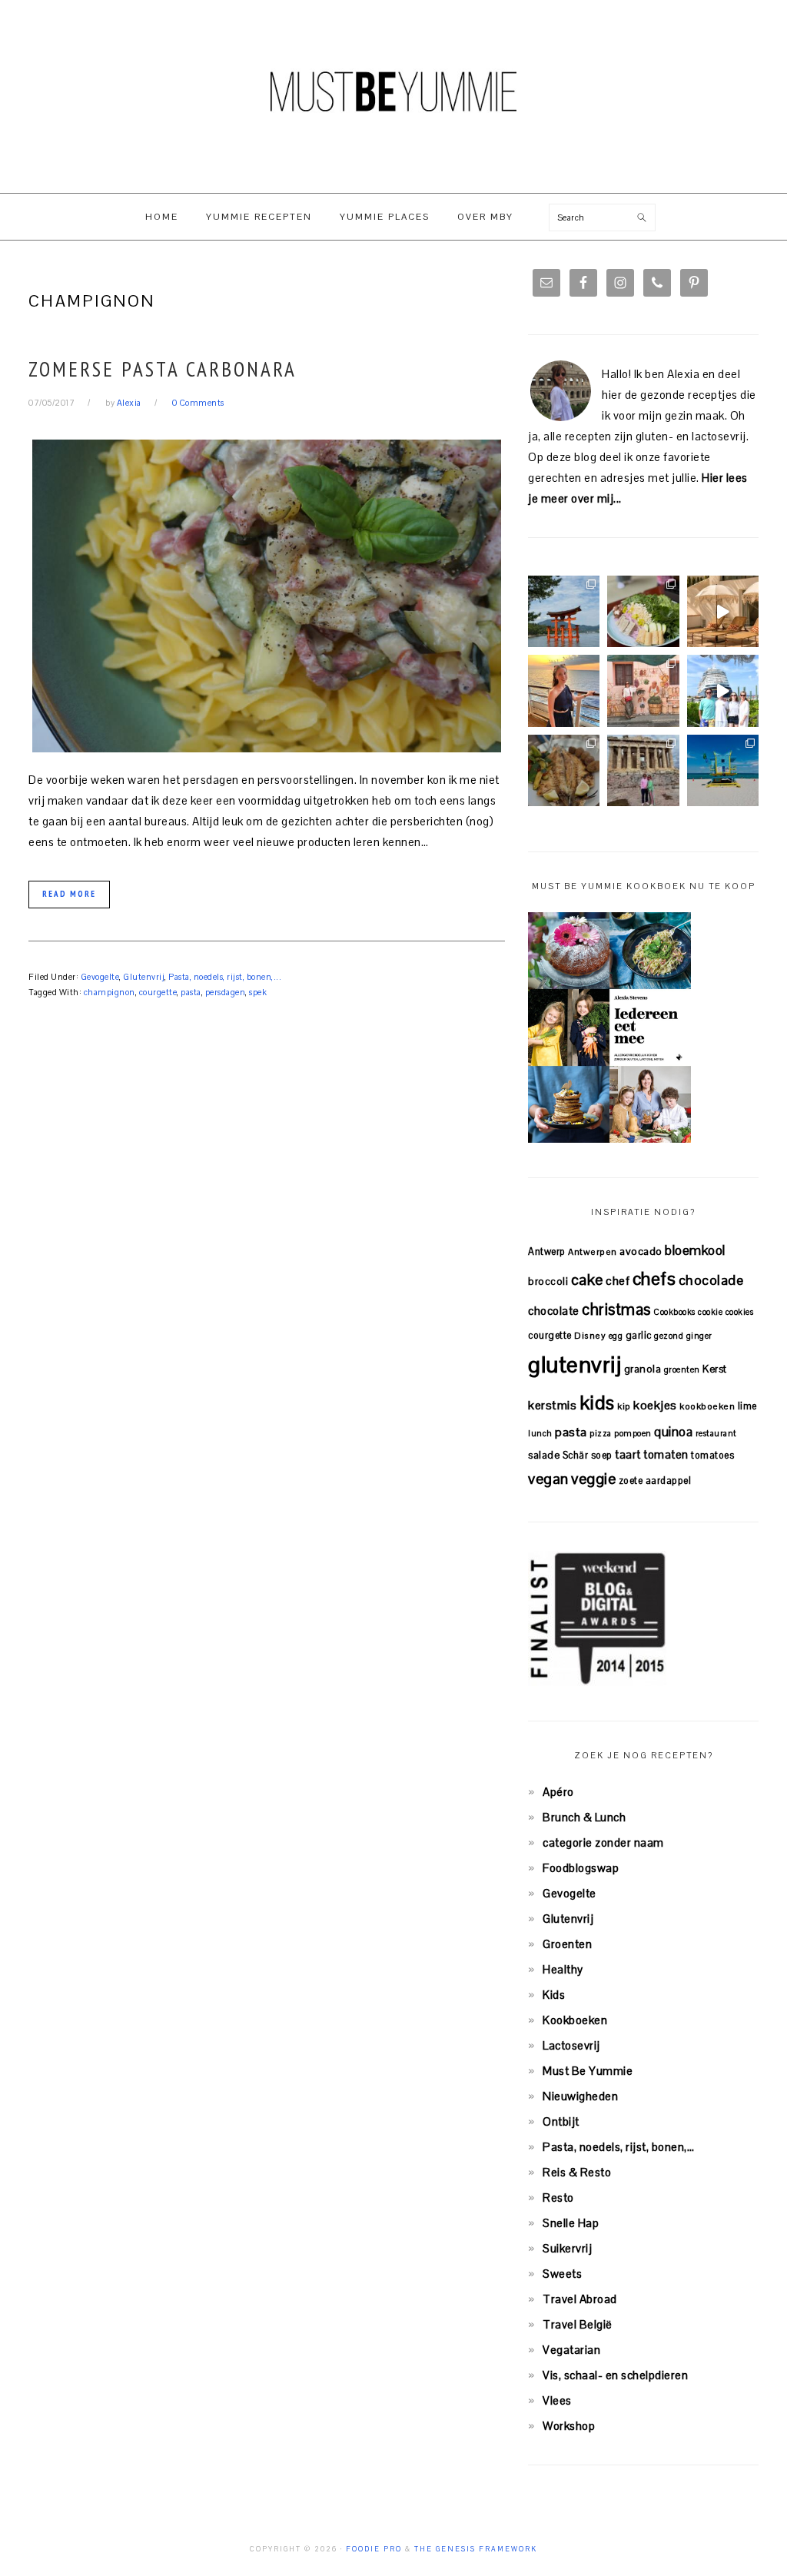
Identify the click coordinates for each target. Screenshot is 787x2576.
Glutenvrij (144, 977)
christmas (616, 1310)
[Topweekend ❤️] (643, 770)
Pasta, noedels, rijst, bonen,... (225, 977)
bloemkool (695, 1250)
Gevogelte (100, 977)
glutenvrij (574, 1365)
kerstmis (552, 1405)
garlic (639, 1335)
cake (587, 1280)
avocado (641, 1251)
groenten (682, 1369)
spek (258, 992)
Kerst (715, 1369)
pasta (191, 992)
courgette (158, 992)
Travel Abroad (580, 2299)
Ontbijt (561, 2121)
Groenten (567, 1944)
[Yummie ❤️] (564, 770)
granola (643, 1369)
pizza (601, 1433)
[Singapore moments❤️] (643, 690)
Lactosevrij (571, 2045)
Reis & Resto (577, 2172)
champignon (110, 992)
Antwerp (547, 1251)
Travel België (578, 2324)
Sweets (562, 2274)
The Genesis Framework (476, 2549)
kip (624, 1406)
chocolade (711, 1280)
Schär (576, 1455)
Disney (590, 1335)
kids (597, 1403)
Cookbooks (674, 1312)
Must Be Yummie (393, 91)
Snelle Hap (571, 2223)
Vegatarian (571, 2350)
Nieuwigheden (580, 2096)
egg (616, 1336)
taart (628, 1454)
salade (544, 1455)
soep (602, 1455)
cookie (710, 1312)
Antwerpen (593, 1251)
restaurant (716, 1433)
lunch (540, 1433)
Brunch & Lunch (584, 1817)
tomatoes (712, 1455)
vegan (548, 1479)
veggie (593, 1479)
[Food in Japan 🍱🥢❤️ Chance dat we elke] (643, 611)
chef (618, 1281)
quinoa (673, 1432)
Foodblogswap (581, 1868)
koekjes (655, 1405)
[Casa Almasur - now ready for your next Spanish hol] (723, 611)
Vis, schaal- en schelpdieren (615, 2375)
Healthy (563, 1969)
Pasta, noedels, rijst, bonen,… (618, 2147)
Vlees (557, 2400)
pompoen (633, 1433)
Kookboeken (575, 2020)
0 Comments (198, 403)
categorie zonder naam (603, 1842)
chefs (654, 1279)
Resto (558, 2198)
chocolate (554, 1311)
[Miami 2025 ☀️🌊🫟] (723, 770)
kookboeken (707, 1406)
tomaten (666, 1454)
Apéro (558, 1792)
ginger (699, 1336)
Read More (69, 894)
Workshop (569, 2426)
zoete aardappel (655, 1481)
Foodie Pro (374, 2549)
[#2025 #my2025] (723, 690)
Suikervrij (567, 2248)
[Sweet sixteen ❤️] (564, 690)
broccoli (548, 1281)
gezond (669, 1336)
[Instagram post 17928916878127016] (564, 611)
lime (747, 1406)
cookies (740, 1312)
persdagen (226, 992)
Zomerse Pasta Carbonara (163, 369)
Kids (554, 1995)
